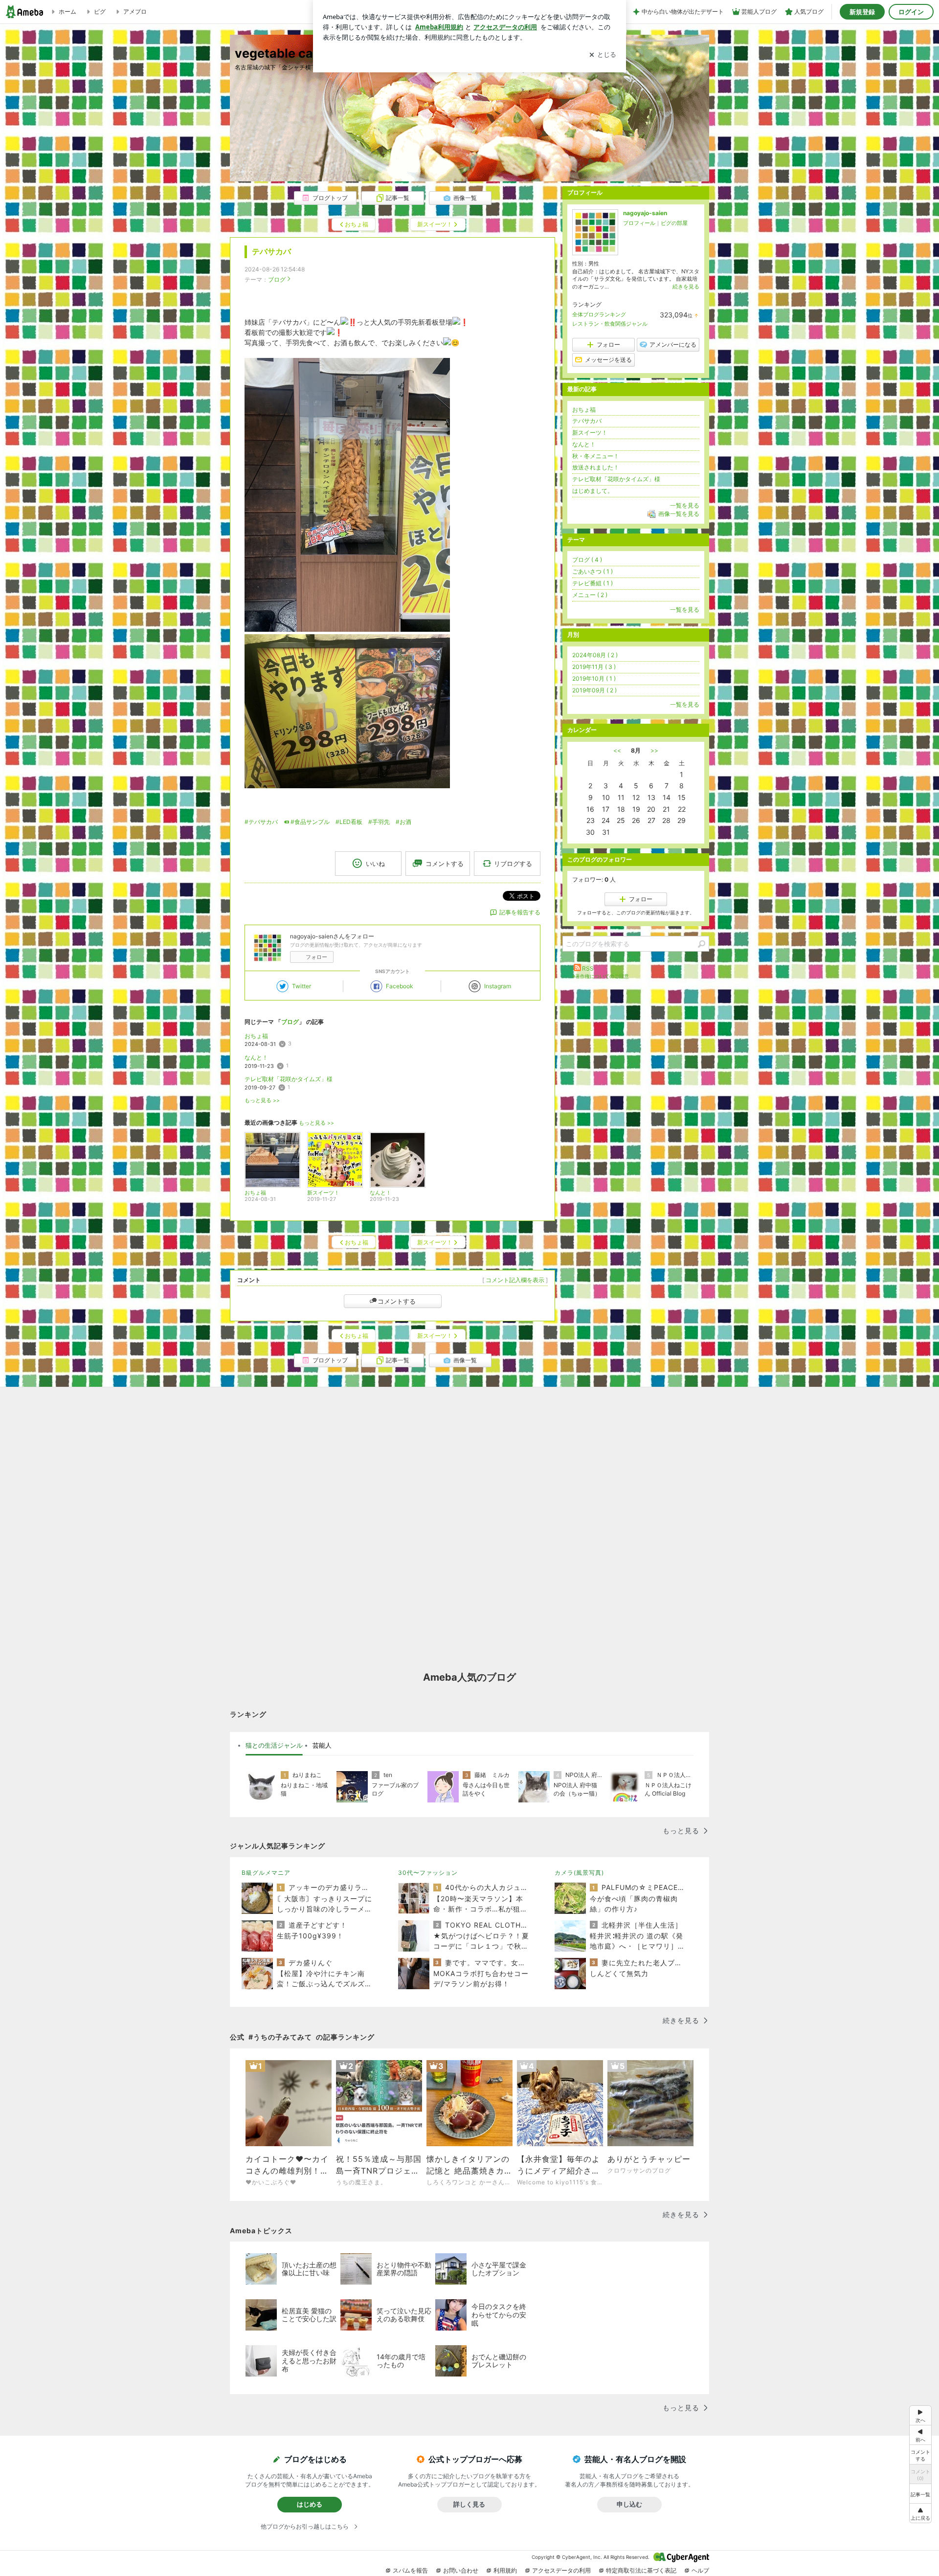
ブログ (277, 279)
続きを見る (686, 287)
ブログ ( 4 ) (587, 560)
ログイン (911, 12)
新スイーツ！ (590, 433)
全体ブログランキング (599, 314)
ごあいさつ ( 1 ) (592, 571)
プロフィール (639, 223)
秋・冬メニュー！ (596, 456)
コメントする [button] (445, 864)
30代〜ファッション (428, 1873)
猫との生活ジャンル (274, 1745)
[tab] (274, 1746)
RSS (588, 968)
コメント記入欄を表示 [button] (515, 1280)
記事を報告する (520, 912)
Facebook (400, 986)
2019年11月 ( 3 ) (594, 667)
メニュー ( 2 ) (590, 595)
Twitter (302, 986)
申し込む (629, 2504)
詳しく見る (469, 2504)
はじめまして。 (593, 491)
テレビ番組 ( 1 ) (592, 583)
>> (654, 750)
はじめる (310, 2504)
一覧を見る (685, 505)
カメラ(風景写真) (579, 1873)
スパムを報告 (410, 2570)
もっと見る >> (262, 1100)
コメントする (397, 1301)
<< (617, 750)
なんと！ (256, 1057)
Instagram (498, 986)
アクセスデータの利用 (561, 2570)
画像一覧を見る (679, 514)
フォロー (316, 957)
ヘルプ (700, 2570)
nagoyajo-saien (645, 213)
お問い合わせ (461, 2570)
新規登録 (862, 12)
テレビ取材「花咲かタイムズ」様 (289, 1079)
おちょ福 (256, 1036)
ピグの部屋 (674, 223)
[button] (920, 2513)
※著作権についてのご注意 (601, 976)
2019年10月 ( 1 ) (594, 678)
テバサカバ (271, 252)
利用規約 (505, 2570)
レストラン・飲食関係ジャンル (610, 324)
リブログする (513, 864)
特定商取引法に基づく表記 (641, 2570)
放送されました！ (596, 467)
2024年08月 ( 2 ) (595, 655)
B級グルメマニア (266, 1873)
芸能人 (322, 1745)
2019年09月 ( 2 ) (594, 690)
